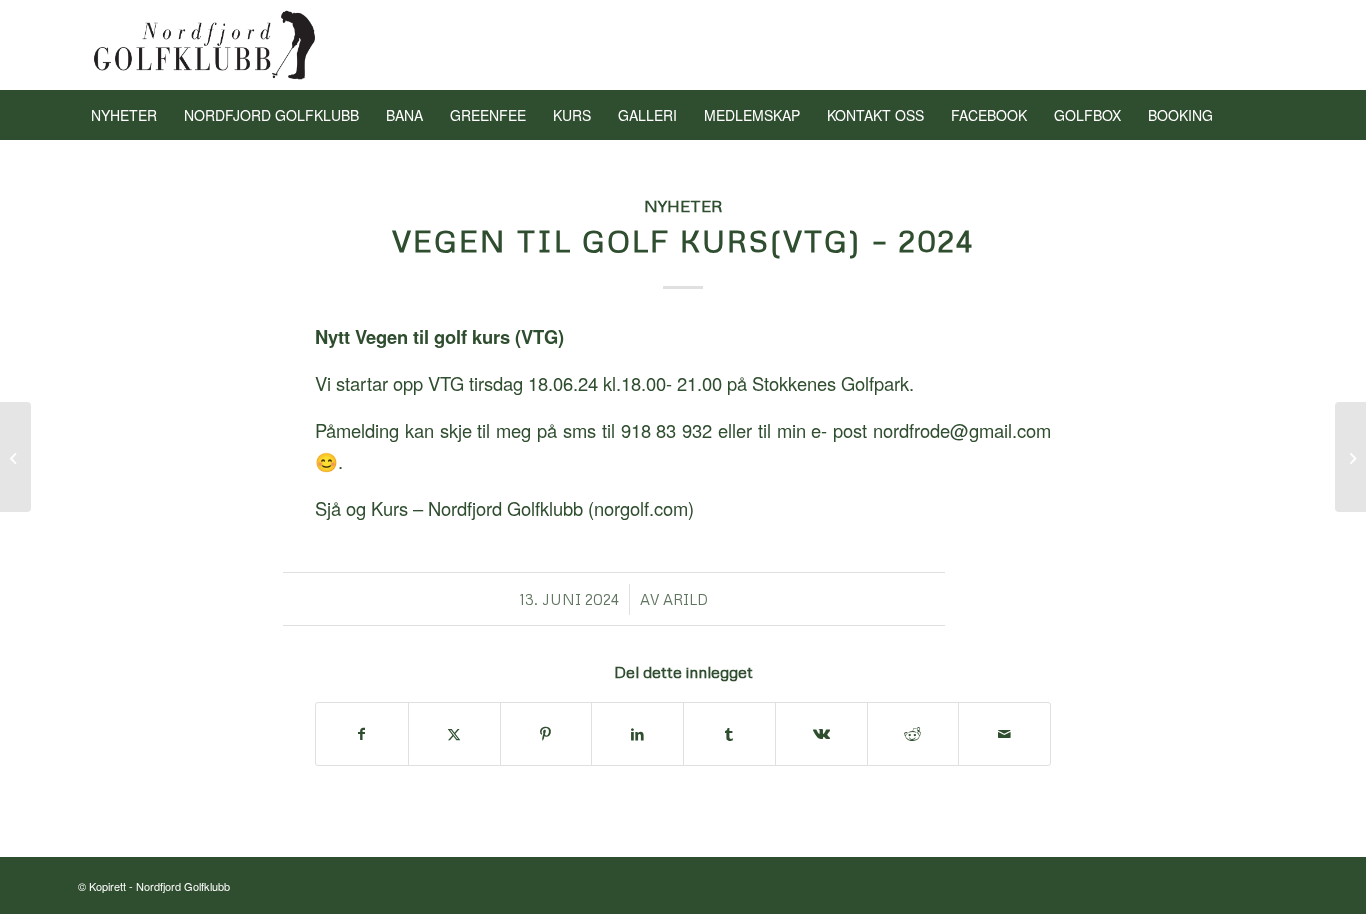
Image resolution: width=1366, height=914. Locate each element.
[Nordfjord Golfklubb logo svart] (205, 45)
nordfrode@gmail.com (962, 430)
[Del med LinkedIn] (637, 734)
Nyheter (683, 205)
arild (685, 599)
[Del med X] (454, 734)
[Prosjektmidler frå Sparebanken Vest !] (15, 457)
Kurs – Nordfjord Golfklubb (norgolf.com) (532, 508)
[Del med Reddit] (913, 734)
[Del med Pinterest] (546, 734)
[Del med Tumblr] (729, 734)
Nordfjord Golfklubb (183, 886)
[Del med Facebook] (362, 734)
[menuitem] (124, 115)
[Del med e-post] (1004, 734)
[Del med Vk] (821, 734)
